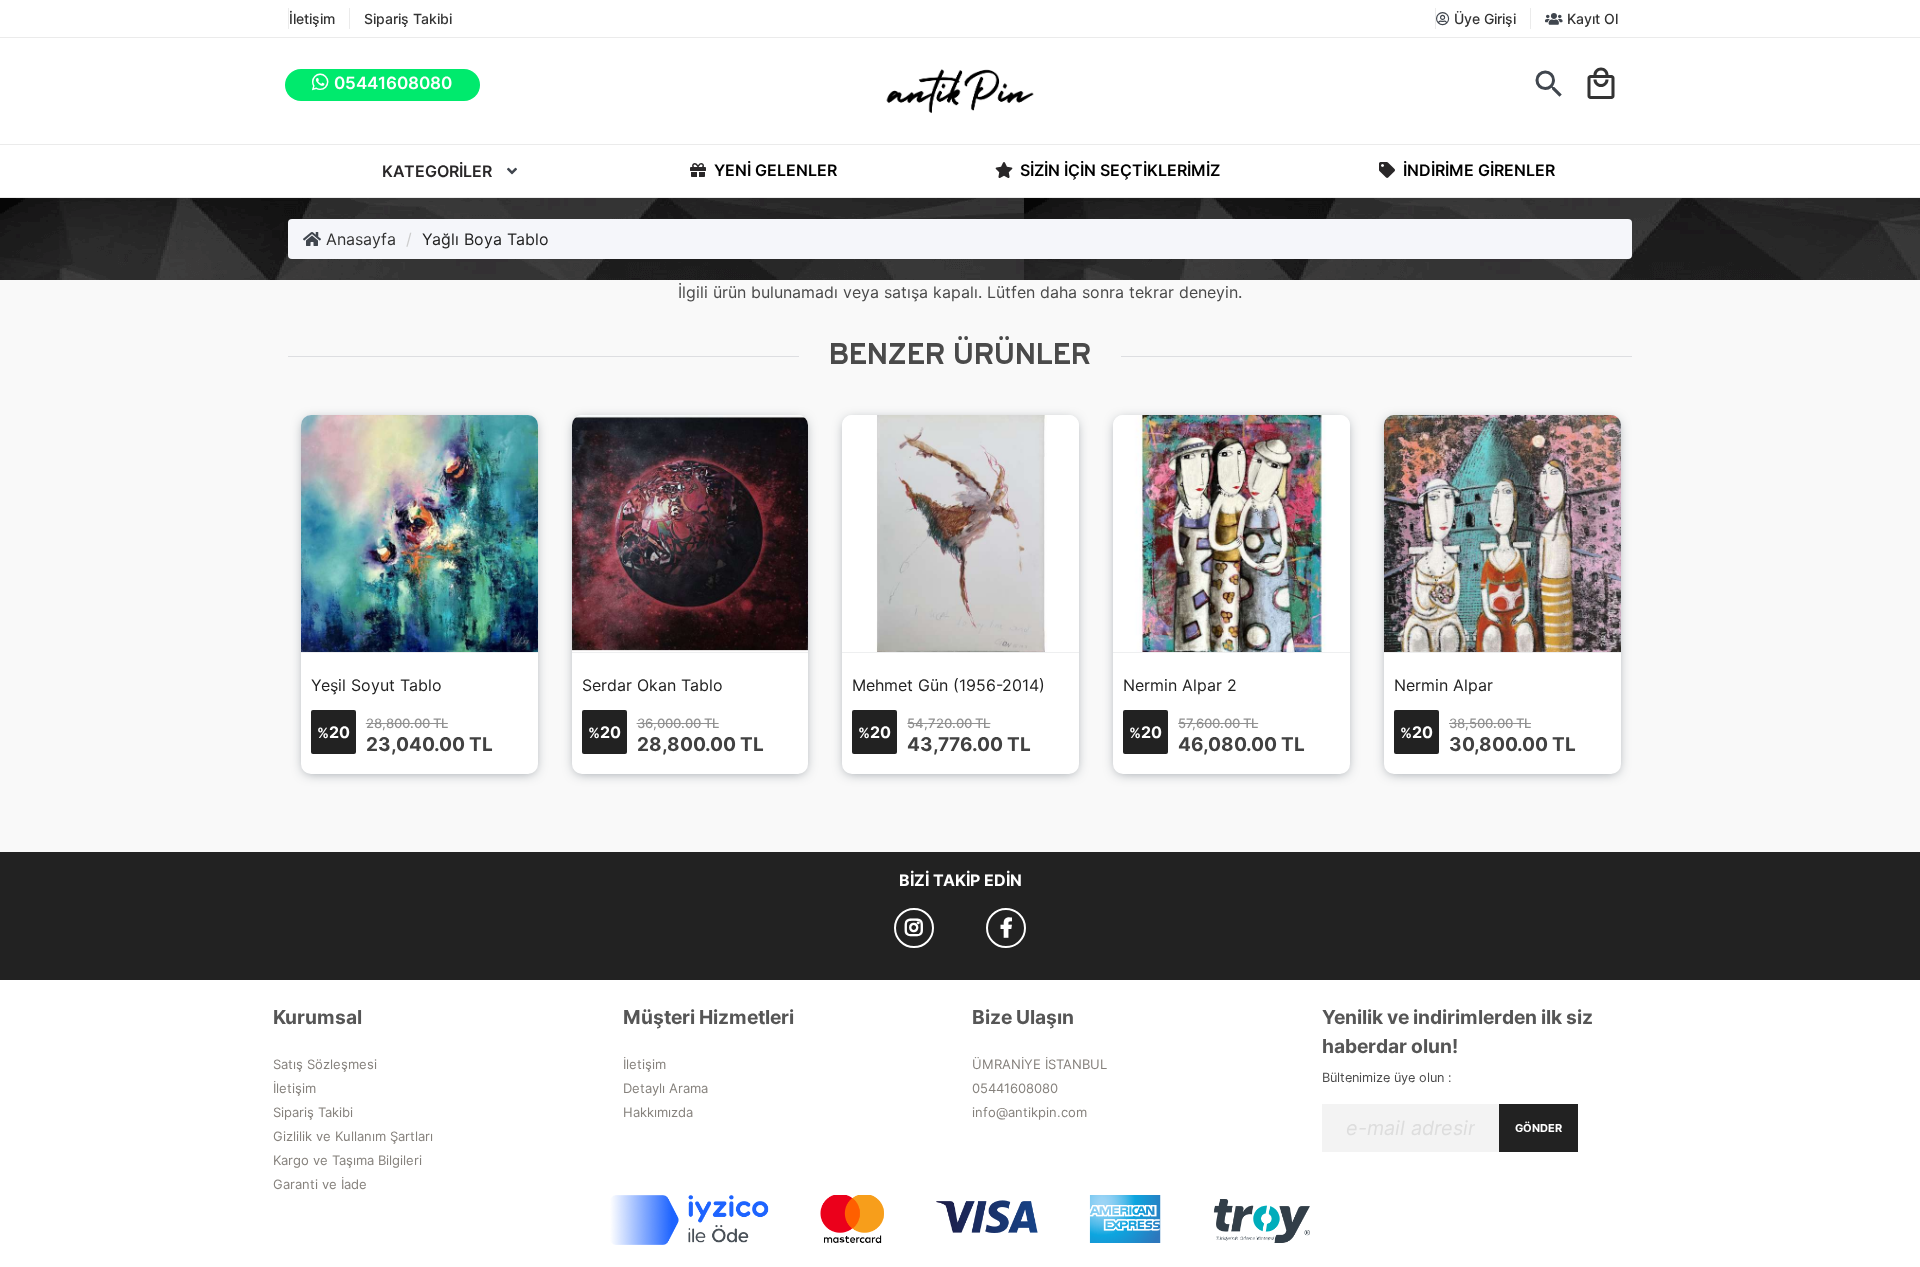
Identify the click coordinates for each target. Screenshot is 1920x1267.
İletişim (312, 18)
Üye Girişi (1483, 18)
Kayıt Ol (1590, 18)
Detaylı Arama (665, 1088)
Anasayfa (358, 239)
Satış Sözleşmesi (325, 1064)
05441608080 (1015, 1088)
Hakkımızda (658, 1112)
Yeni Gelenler (773, 170)
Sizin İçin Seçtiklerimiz (1118, 170)
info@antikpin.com (1029, 1112)
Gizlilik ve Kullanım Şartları (353, 1136)
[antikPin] (960, 91)
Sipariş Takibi (408, 18)
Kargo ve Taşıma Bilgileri (347, 1160)
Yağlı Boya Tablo (485, 239)
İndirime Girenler (1477, 170)
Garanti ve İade (320, 1184)
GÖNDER (1538, 1128)
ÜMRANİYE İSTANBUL (1039, 1064)
